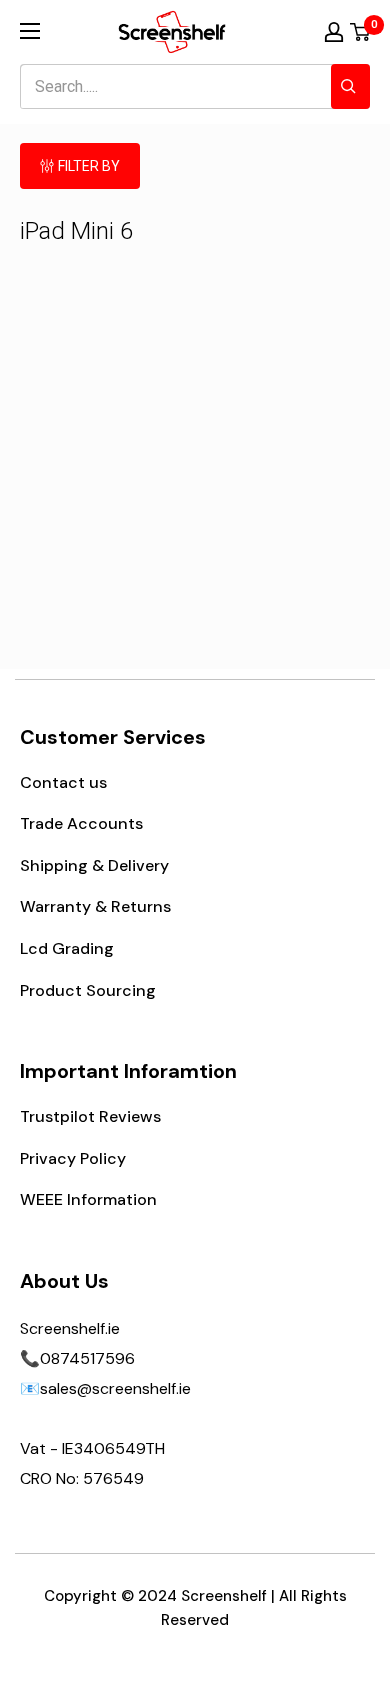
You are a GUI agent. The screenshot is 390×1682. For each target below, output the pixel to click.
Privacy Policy (73, 1158)
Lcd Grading (67, 948)
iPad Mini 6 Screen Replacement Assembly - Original (106, 476)
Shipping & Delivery (94, 865)
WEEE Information (88, 1199)
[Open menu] (30, 31)
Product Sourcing (88, 990)
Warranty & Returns (95, 906)
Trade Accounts (81, 823)
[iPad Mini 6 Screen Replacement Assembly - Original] (107, 376)
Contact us (63, 782)
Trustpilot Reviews (90, 1116)
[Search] (350, 86)
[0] (361, 32)
